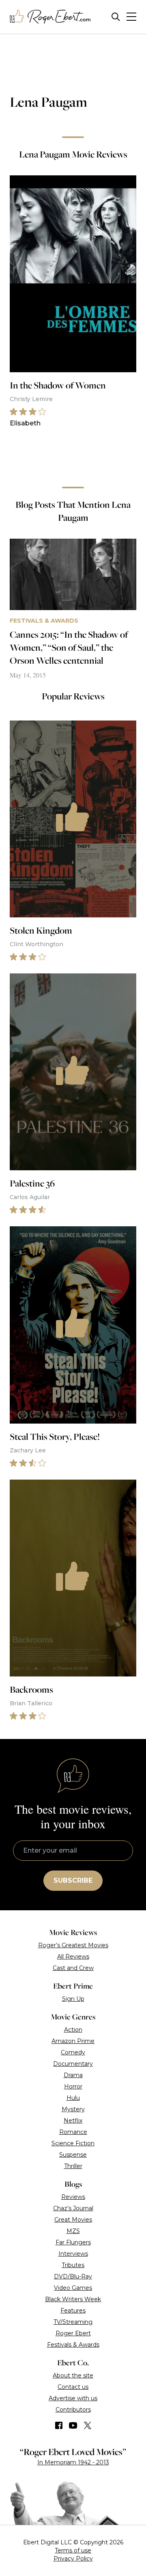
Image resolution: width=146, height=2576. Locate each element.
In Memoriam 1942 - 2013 (73, 2462)
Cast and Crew (73, 1968)
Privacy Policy (73, 2559)
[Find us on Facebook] (59, 2425)
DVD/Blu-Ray (73, 2276)
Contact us (73, 2387)
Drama (73, 2075)
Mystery (73, 2109)
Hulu (73, 2098)
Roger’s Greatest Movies (73, 1945)
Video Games (73, 2288)
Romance (73, 2132)
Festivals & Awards (73, 2345)
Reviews (73, 2197)
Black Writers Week (73, 2299)
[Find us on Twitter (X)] (88, 2425)
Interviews (73, 2254)
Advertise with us (73, 2398)
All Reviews (73, 1957)
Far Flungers (73, 2242)
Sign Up (73, 1999)
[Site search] (116, 17)
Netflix (73, 2121)
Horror (73, 2086)
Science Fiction (73, 2143)
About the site (73, 2375)
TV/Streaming (73, 2322)
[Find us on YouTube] (73, 2425)
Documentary (73, 2064)
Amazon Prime (73, 2041)
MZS (73, 2231)
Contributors (73, 2410)
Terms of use (73, 2550)
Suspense (73, 2155)
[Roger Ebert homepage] (50, 17)
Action (73, 2030)
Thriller (73, 2166)
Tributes (73, 2265)
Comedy (73, 2052)
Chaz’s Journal (73, 2208)
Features (73, 2311)
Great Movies (73, 2220)
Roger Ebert (73, 2333)
